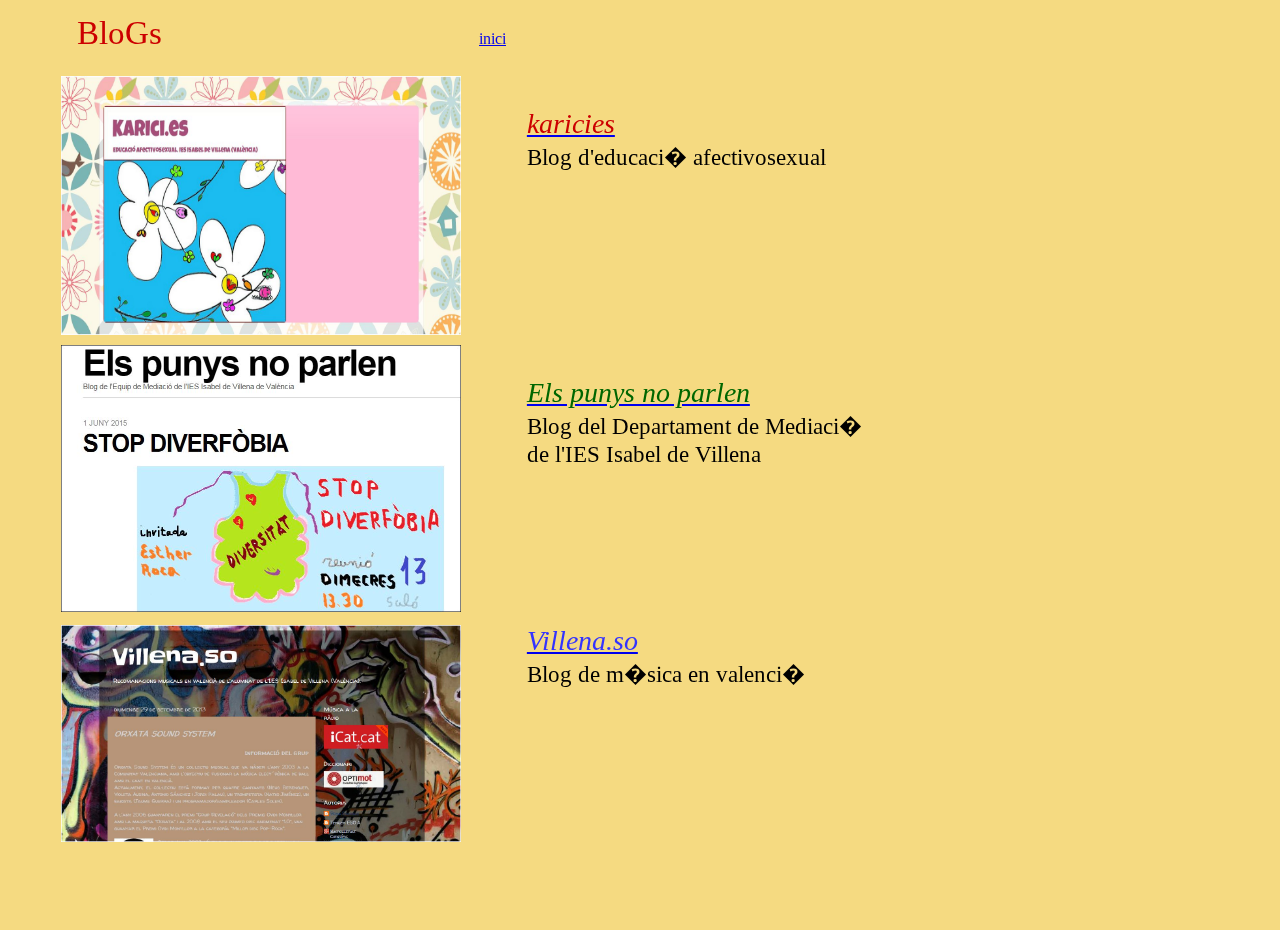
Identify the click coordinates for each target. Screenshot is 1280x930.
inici (492, 38)
